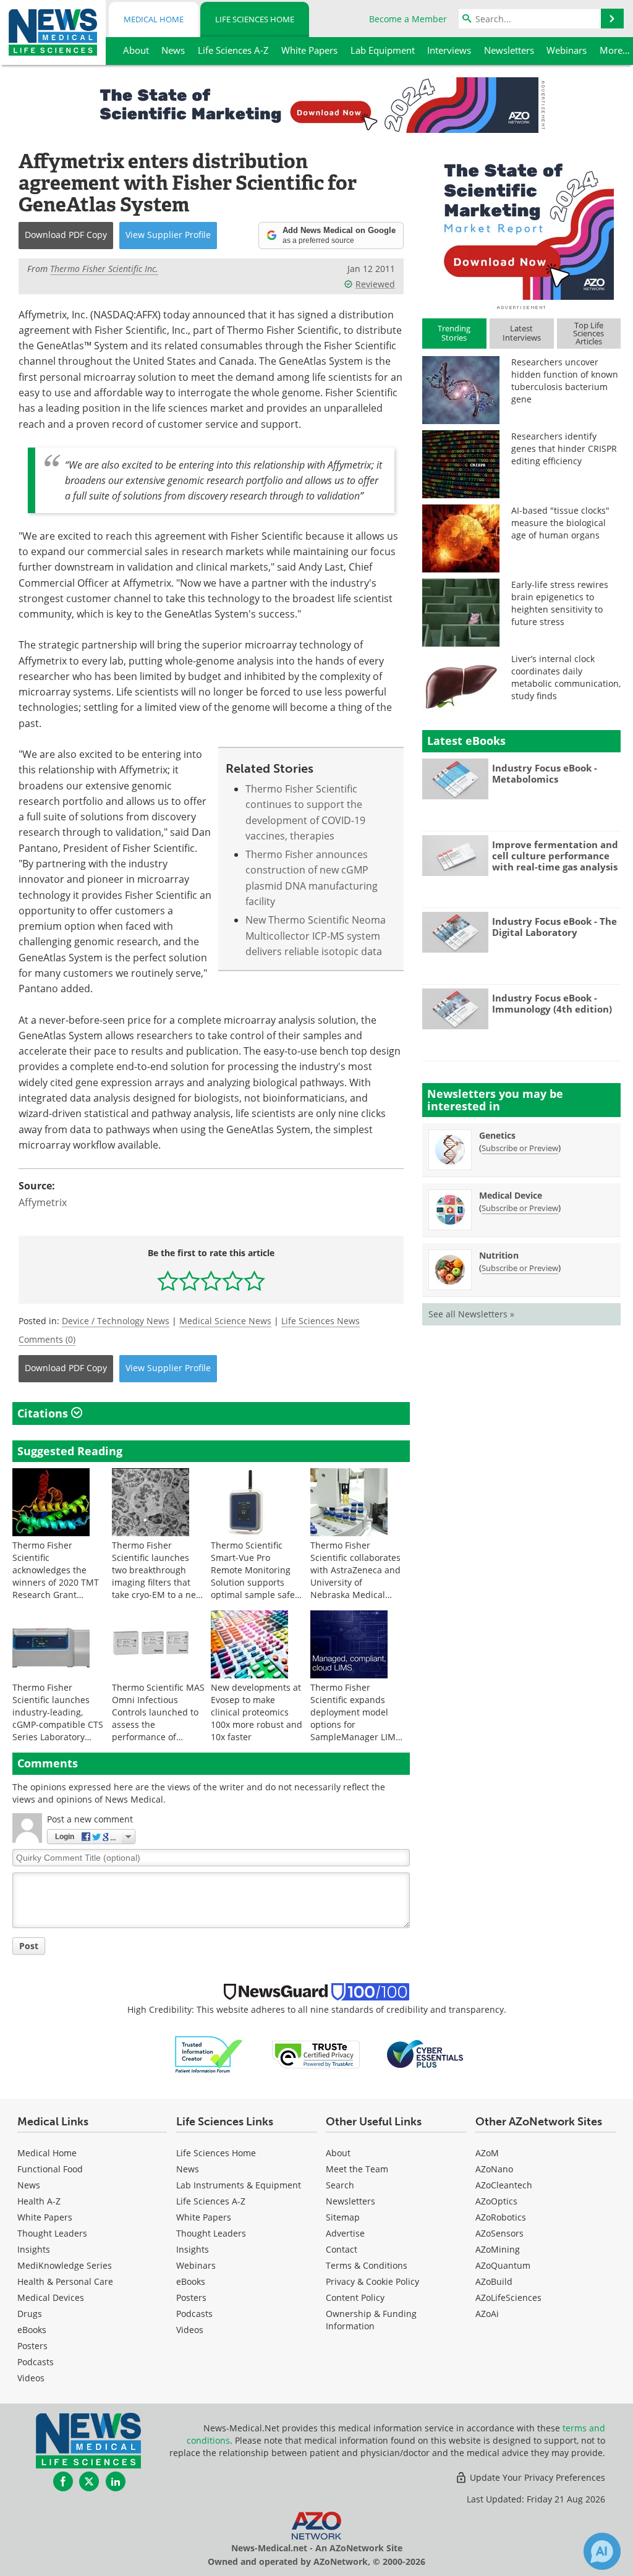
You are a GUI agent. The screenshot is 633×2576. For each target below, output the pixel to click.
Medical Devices (51, 2298)
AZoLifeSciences (508, 2298)
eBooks (32, 2330)
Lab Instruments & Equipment (239, 2185)
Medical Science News (225, 1321)
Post (29, 1946)
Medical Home (154, 19)
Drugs (30, 2314)
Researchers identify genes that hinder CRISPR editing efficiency (564, 448)
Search (340, 2185)
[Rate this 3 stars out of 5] (211, 1281)
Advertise (345, 2233)
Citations (44, 1413)
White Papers (45, 2217)
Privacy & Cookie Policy (372, 2281)
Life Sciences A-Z (211, 2201)
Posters (32, 2346)
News (29, 2185)
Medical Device (511, 1195)
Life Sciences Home (255, 19)
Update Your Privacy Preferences (536, 2477)
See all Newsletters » (471, 1314)
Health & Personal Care (65, 2281)
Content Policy (355, 2298)
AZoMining (498, 2249)
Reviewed (375, 284)
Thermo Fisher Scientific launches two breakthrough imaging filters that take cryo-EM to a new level (157, 1576)
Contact (342, 2249)
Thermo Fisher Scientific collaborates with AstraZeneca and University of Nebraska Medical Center (355, 1576)
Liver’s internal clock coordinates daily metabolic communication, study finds (566, 677)
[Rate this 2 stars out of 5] (189, 1281)
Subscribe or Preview (520, 1148)
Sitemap (343, 2217)
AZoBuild (494, 2281)
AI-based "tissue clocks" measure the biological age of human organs (560, 523)
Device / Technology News (116, 1321)
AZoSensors (499, 2233)
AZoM (487, 2153)
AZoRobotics (501, 2217)
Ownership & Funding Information (371, 2320)
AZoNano (494, 2169)
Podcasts (36, 2362)
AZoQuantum (503, 2265)
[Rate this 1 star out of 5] (168, 1281)
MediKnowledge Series (65, 2265)
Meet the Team (357, 2169)
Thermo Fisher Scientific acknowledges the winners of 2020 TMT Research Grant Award (56, 1576)
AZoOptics (496, 2201)
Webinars (196, 2265)
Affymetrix (43, 1202)
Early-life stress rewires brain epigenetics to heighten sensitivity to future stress (560, 603)
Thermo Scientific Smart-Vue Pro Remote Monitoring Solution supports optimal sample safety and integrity (257, 1576)
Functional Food (50, 2169)
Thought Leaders (52, 2233)
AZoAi (487, 2314)
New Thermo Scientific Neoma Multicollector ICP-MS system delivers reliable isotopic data (316, 936)
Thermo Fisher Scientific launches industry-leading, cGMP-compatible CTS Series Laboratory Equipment (58, 1718)
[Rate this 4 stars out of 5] (233, 1281)
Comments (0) (47, 1339)
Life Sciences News (321, 1321)
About (338, 2153)
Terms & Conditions (367, 2265)
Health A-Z (39, 2201)
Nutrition (499, 1255)
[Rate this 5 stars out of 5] (254, 1281)
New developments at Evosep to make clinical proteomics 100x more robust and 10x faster (257, 1712)
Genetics (497, 1135)
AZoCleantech (504, 2185)
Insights (34, 2249)
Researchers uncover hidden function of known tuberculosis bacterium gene (565, 380)
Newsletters (350, 2201)
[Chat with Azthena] (602, 2551)
